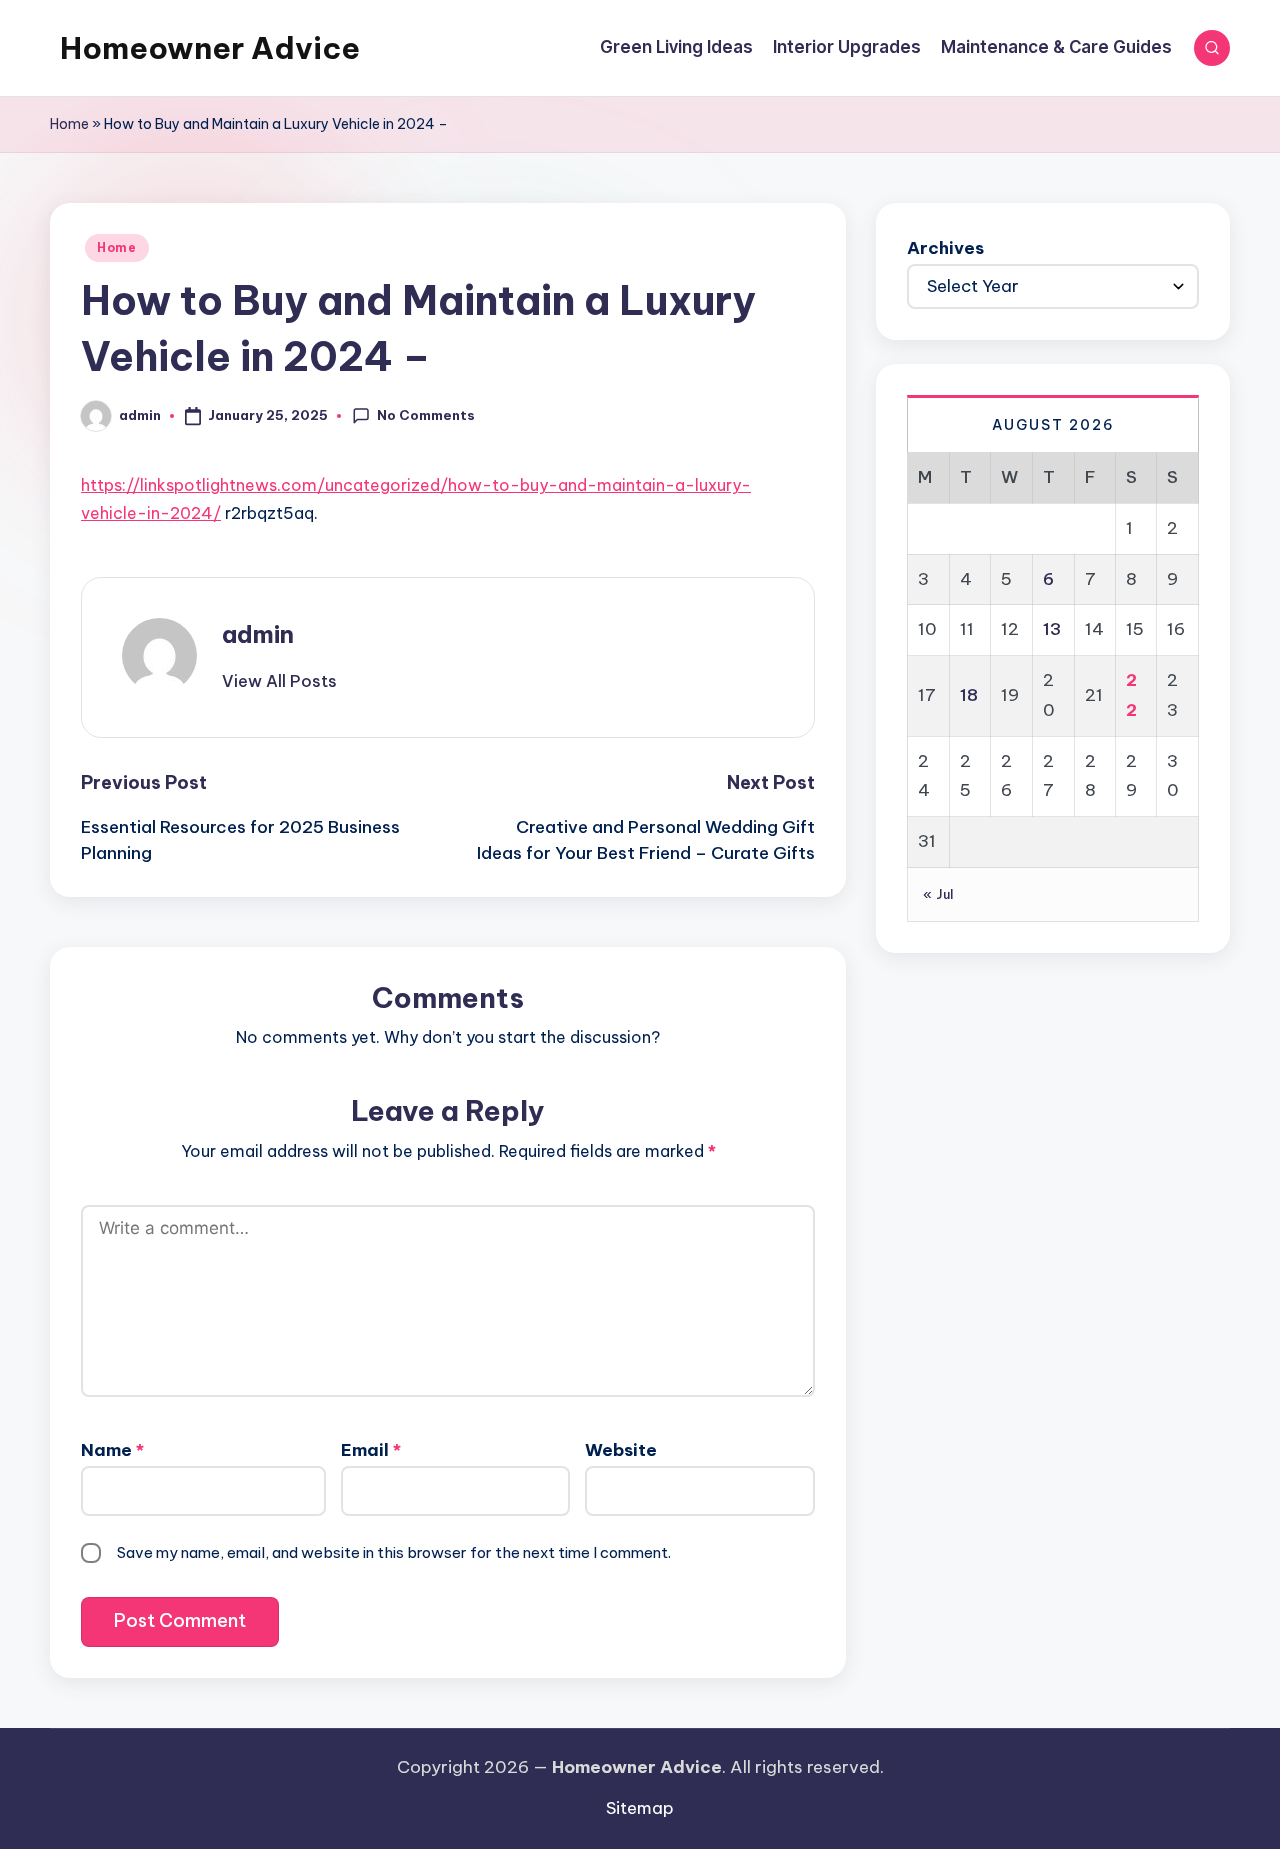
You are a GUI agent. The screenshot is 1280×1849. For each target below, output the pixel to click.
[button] (279, 681)
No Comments (426, 415)
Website (621, 1450)
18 (969, 695)
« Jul (938, 894)
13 (1052, 629)
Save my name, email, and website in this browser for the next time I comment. (394, 1552)
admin (258, 634)
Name (112, 1450)
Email (371, 1450)
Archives (945, 248)
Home (69, 124)
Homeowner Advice (210, 48)
